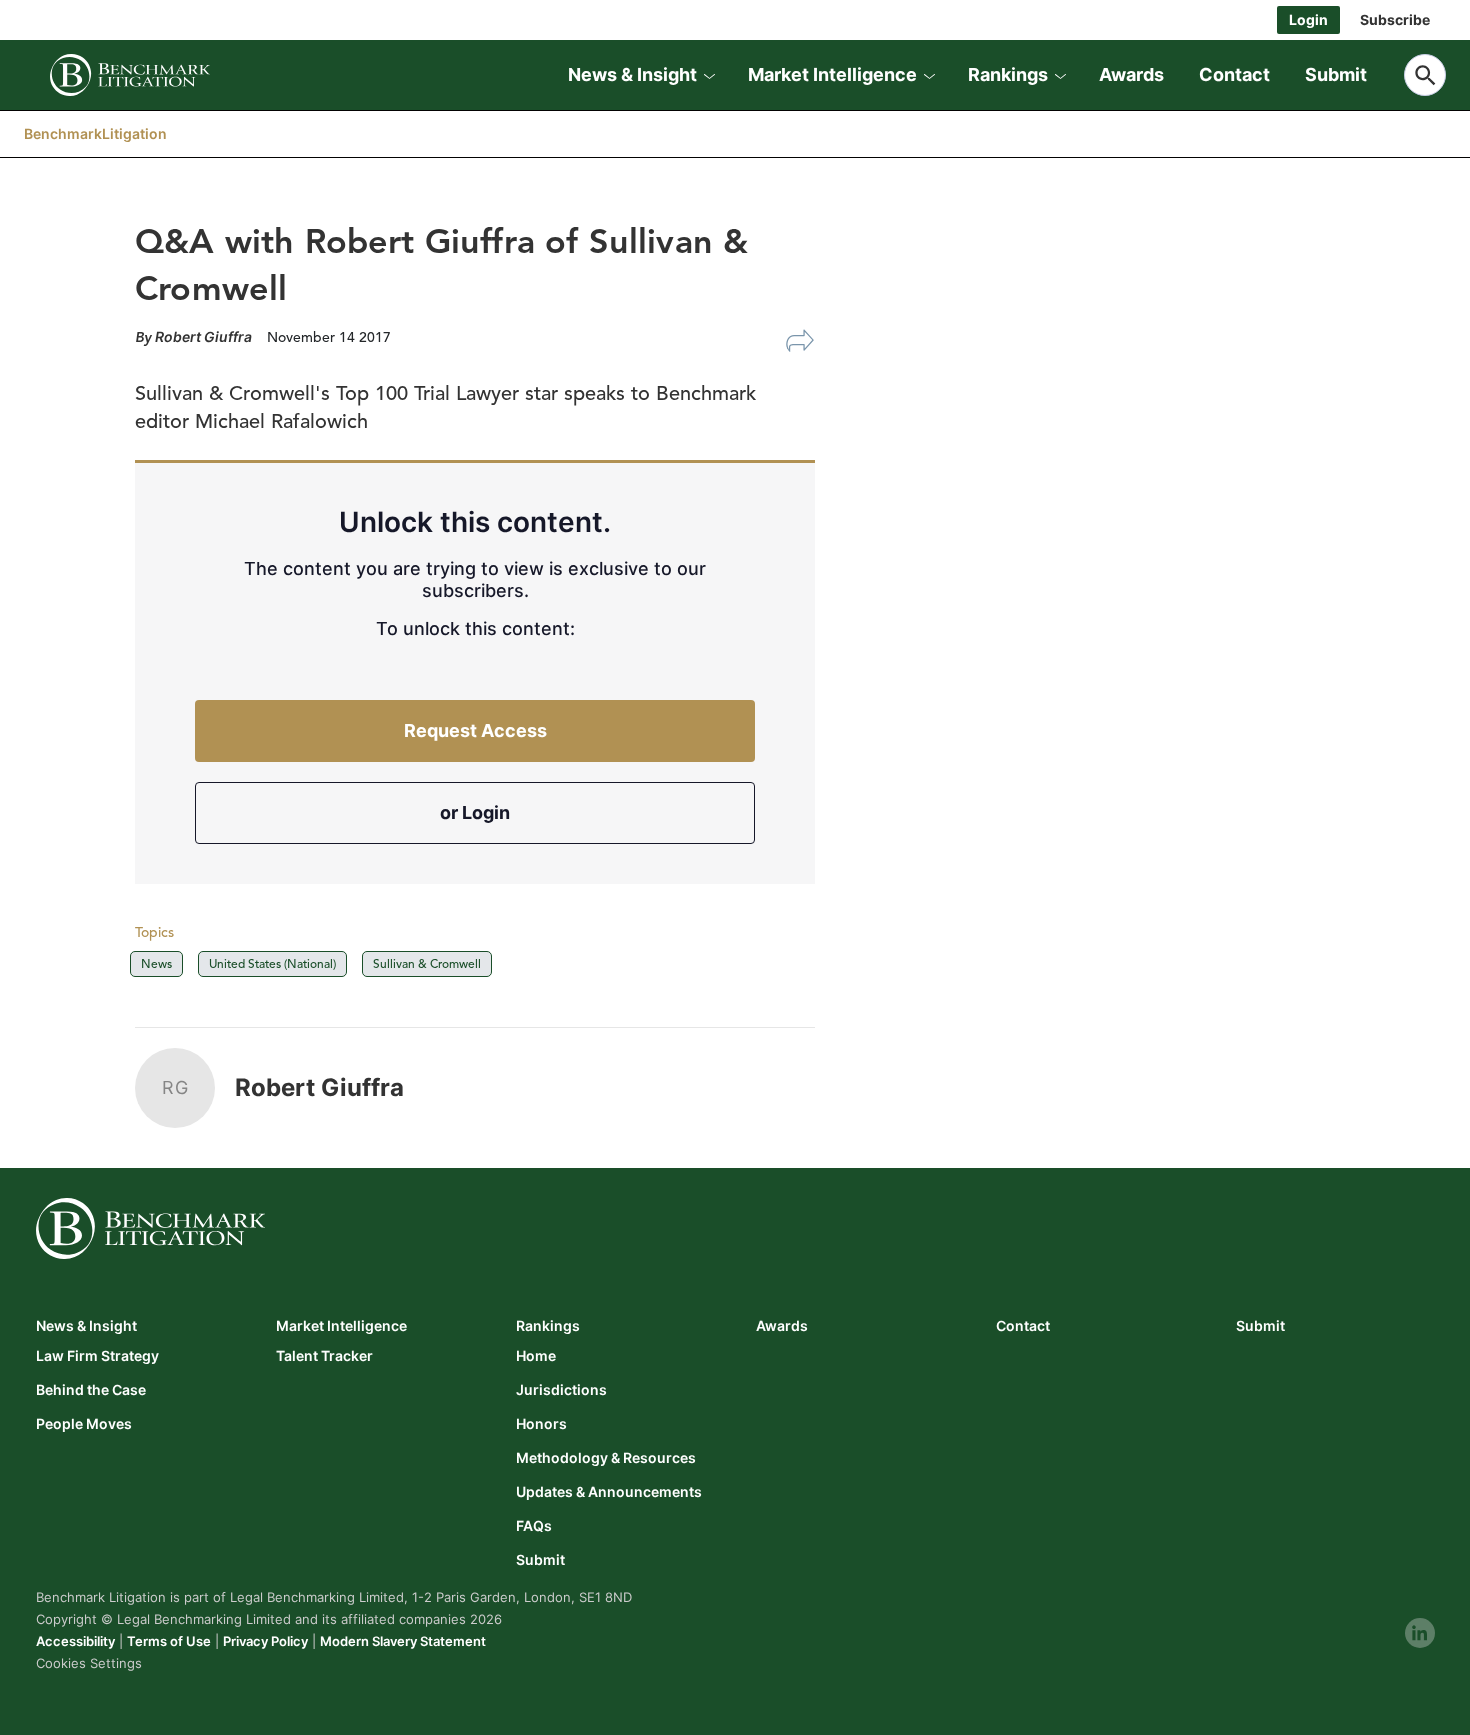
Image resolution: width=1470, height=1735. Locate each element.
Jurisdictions (561, 1390)
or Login (475, 812)
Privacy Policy (265, 1641)
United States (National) (272, 963)
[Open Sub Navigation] (709, 75)
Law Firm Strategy (97, 1356)
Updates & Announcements (609, 1492)
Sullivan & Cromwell (427, 963)
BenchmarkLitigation (95, 133)
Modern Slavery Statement (403, 1641)
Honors (541, 1424)
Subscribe (1395, 19)
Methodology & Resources (606, 1458)
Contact (1234, 74)
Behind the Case (91, 1390)
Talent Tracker (324, 1356)
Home (536, 1356)
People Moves (84, 1424)
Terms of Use (169, 1641)
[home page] (130, 75)
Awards (1131, 74)
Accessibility (75, 1641)
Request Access (475, 730)
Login (1308, 19)
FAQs (534, 1526)
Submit (1336, 74)
